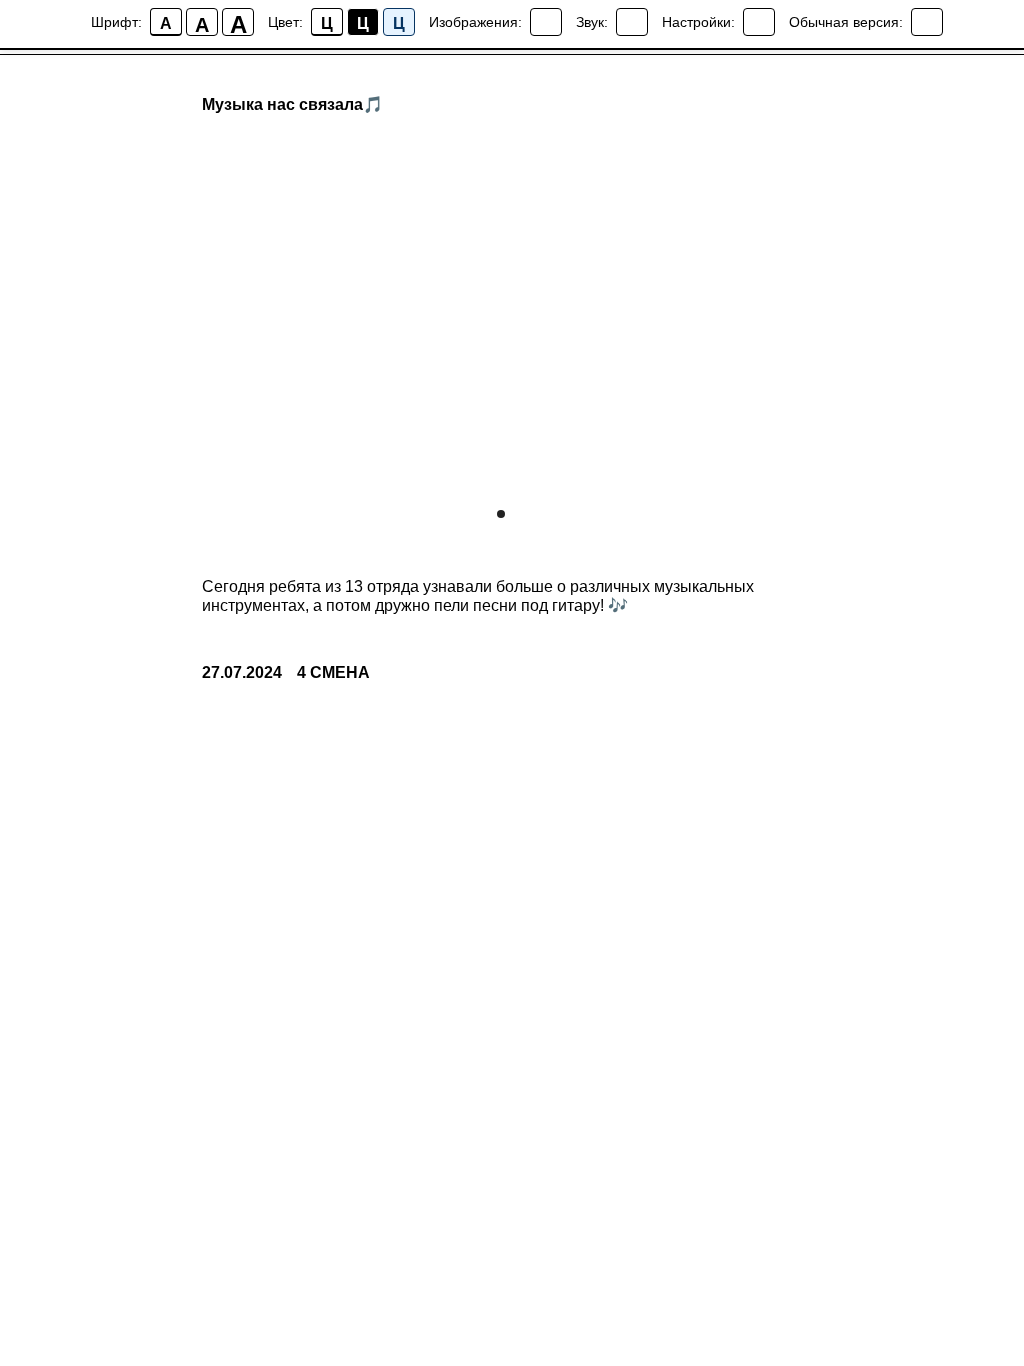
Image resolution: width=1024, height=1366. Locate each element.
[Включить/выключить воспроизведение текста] (632, 22)
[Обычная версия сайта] (927, 22)
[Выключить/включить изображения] (546, 22)
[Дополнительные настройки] (759, 22)
